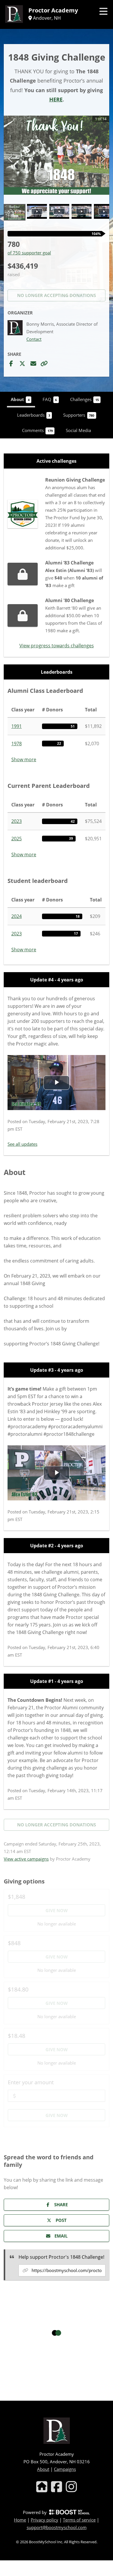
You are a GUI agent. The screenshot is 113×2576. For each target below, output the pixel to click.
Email (61, 2236)
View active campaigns (26, 1859)
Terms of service (79, 2520)
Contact (34, 339)
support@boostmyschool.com (57, 2527)
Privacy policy (44, 2520)
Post (61, 2220)
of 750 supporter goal (29, 253)
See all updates (22, 1144)
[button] (57, 155)
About (43, 2469)
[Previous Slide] (10, 159)
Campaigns (65, 2469)
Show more (24, 759)
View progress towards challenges (57, 646)
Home (20, 2520)
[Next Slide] (103, 159)
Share (61, 2205)
